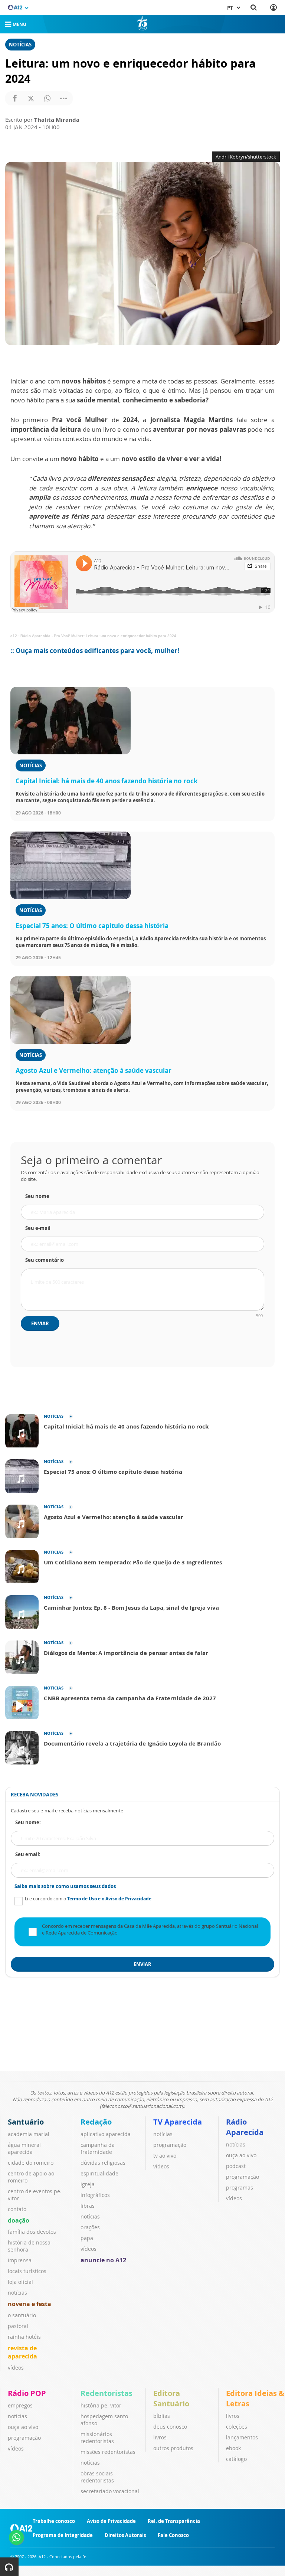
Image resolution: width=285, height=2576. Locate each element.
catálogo (236, 2459)
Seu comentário (45, 1260)
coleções (237, 2427)
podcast (236, 2166)
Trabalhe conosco (54, 2521)
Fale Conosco (173, 2535)
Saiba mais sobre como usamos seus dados (65, 1886)
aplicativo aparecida (106, 2134)
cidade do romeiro (31, 2163)
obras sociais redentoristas (97, 2477)
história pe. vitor (101, 2405)
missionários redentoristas (97, 2438)
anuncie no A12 (103, 2260)
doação (19, 2220)
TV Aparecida (178, 2122)
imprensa (20, 2260)
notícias (17, 2293)
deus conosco (170, 2427)
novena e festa (30, 2304)
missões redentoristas (108, 2452)
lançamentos (242, 2437)
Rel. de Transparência (174, 2521)
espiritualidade (99, 2173)
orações (90, 2227)
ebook (233, 2448)
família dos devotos (32, 2232)
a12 (14, 636)
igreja (88, 2184)
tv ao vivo (165, 2156)
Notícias (20, 45)
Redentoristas (107, 2393)
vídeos (16, 2368)
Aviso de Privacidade (111, 2521)
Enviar (40, 1323)
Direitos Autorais (125, 2535)
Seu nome (37, 1196)
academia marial (29, 2134)
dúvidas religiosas (103, 2163)
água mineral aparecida (24, 2148)
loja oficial (20, 2282)
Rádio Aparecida (245, 2127)
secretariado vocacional (110, 2491)
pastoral (18, 2326)
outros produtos (173, 2448)
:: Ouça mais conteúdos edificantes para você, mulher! (95, 651)
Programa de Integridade (63, 2535)
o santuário (22, 2315)
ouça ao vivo (241, 2155)
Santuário (26, 2122)
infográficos (95, 2195)
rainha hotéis (24, 2337)
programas (240, 2188)
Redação (96, 2122)
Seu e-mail (38, 1228)
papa (87, 2238)
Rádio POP (27, 2393)
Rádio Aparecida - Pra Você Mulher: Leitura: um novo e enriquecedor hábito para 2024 (98, 636)
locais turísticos (27, 2271)
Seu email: (28, 1854)
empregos (20, 2405)
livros (160, 2437)
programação (170, 2145)
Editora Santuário (171, 2398)
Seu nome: (28, 1822)
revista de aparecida (22, 2352)
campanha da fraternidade (98, 2148)
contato (17, 2209)
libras (88, 2206)
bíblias (162, 2416)
